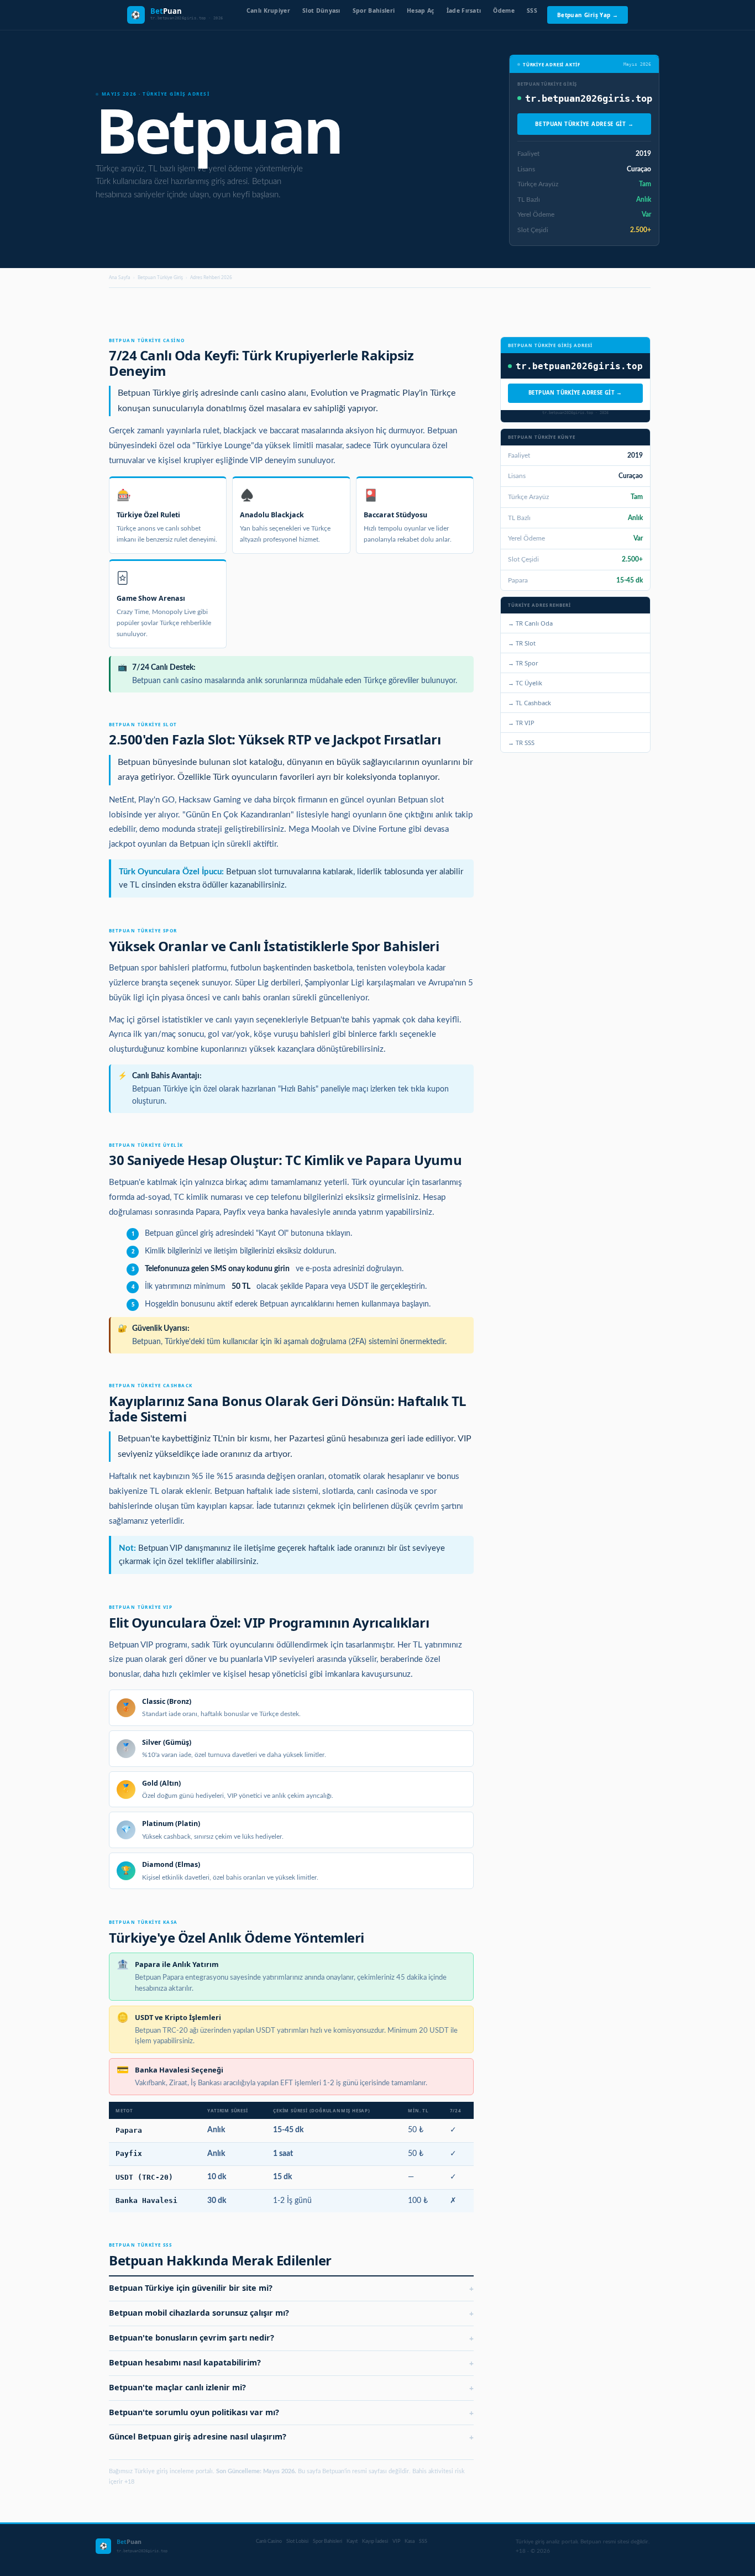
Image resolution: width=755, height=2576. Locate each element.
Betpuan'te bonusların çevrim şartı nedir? (291, 2338)
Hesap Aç (421, 11)
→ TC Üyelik (525, 683)
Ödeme (504, 11)
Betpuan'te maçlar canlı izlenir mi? (291, 2388)
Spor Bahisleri (374, 11)
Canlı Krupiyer (268, 11)
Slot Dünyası (321, 11)
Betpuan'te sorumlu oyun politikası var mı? (291, 2413)
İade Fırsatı (464, 11)
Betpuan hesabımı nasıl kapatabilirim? (291, 2363)
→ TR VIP (521, 723)
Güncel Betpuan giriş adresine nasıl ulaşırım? (291, 2437)
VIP (396, 2541)
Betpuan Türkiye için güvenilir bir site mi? (291, 2288)
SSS (532, 11)
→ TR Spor (523, 663)
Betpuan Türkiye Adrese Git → (584, 124)
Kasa (410, 2541)
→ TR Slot (522, 643)
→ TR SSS (521, 743)
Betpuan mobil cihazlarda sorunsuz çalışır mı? (291, 2313)
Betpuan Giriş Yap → (588, 15)
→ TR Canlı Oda (530, 623)
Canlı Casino (269, 2541)
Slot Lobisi (297, 2541)
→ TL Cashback (529, 703)
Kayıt (352, 2541)
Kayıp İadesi (375, 2541)
